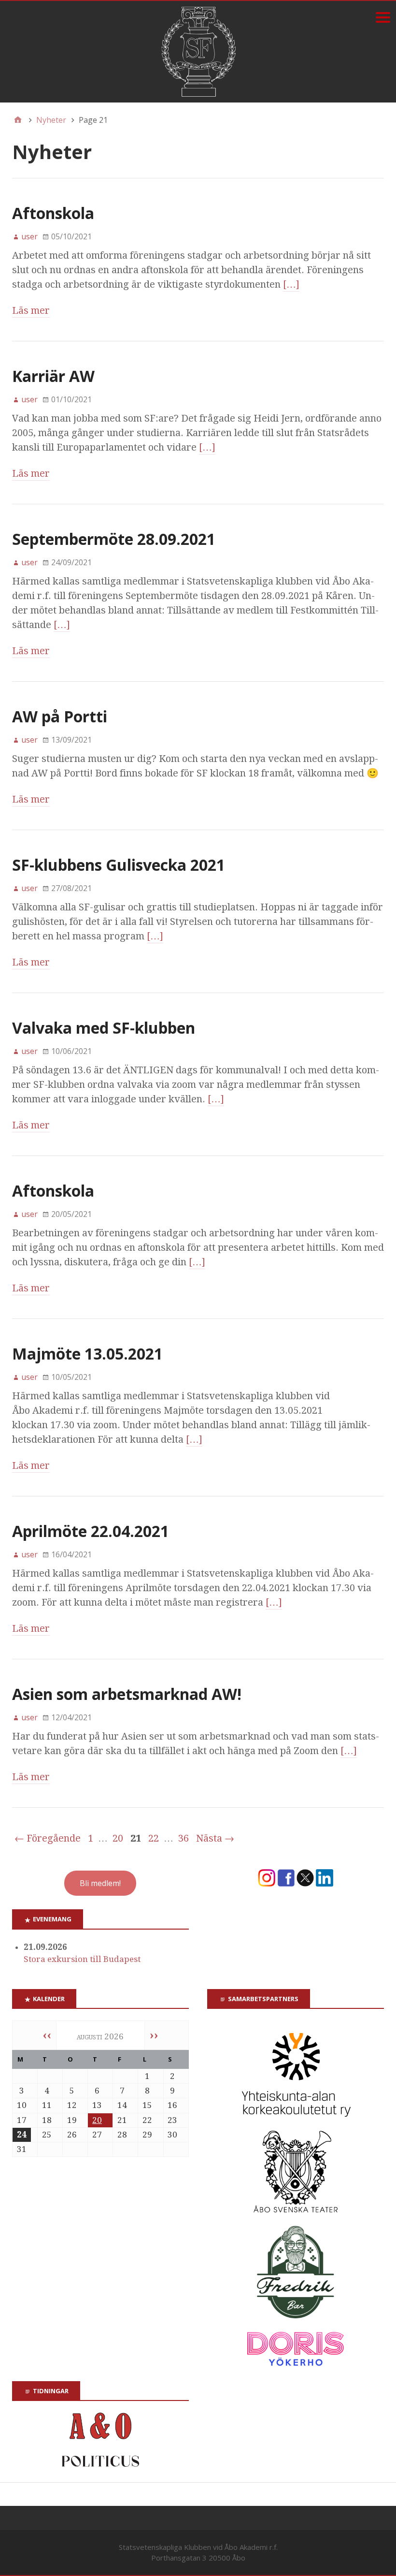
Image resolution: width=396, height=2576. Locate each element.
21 (122, 2120)
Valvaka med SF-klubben (104, 1028)
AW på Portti (60, 716)
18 (47, 2120)
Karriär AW (53, 376)
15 (147, 2105)
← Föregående (48, 1838)
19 (72, 2120)
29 (147, 2135)
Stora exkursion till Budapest (82, 1959)
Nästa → (215, 1838)
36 (184, 1838)
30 (172, 2135)
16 (172, 2105)
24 (22, 2135)
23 (172, 2120)
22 (154, 1838)
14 (122, 2105)
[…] (291, 284)
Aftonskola (53, 213)
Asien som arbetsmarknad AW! (127, 1694)
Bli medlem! (100, 1883)
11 (47, 2105)
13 (97, 2105)
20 (118, 1838)
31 (22, 2149)
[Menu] (383, 17)
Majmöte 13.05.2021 (87, 1354)
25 (47, 2135)
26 (72, 2135)
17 (22, 2120)
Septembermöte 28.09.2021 (114, 539)
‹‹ (47, 2035)
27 (97, 2135)
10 (22, 2105)
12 (72, 2105)
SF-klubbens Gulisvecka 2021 (119, 865)
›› (154, 2035)
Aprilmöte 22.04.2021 (91, 1531)
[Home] (18, 120)
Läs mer (31, 310)
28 (122, 2135)
